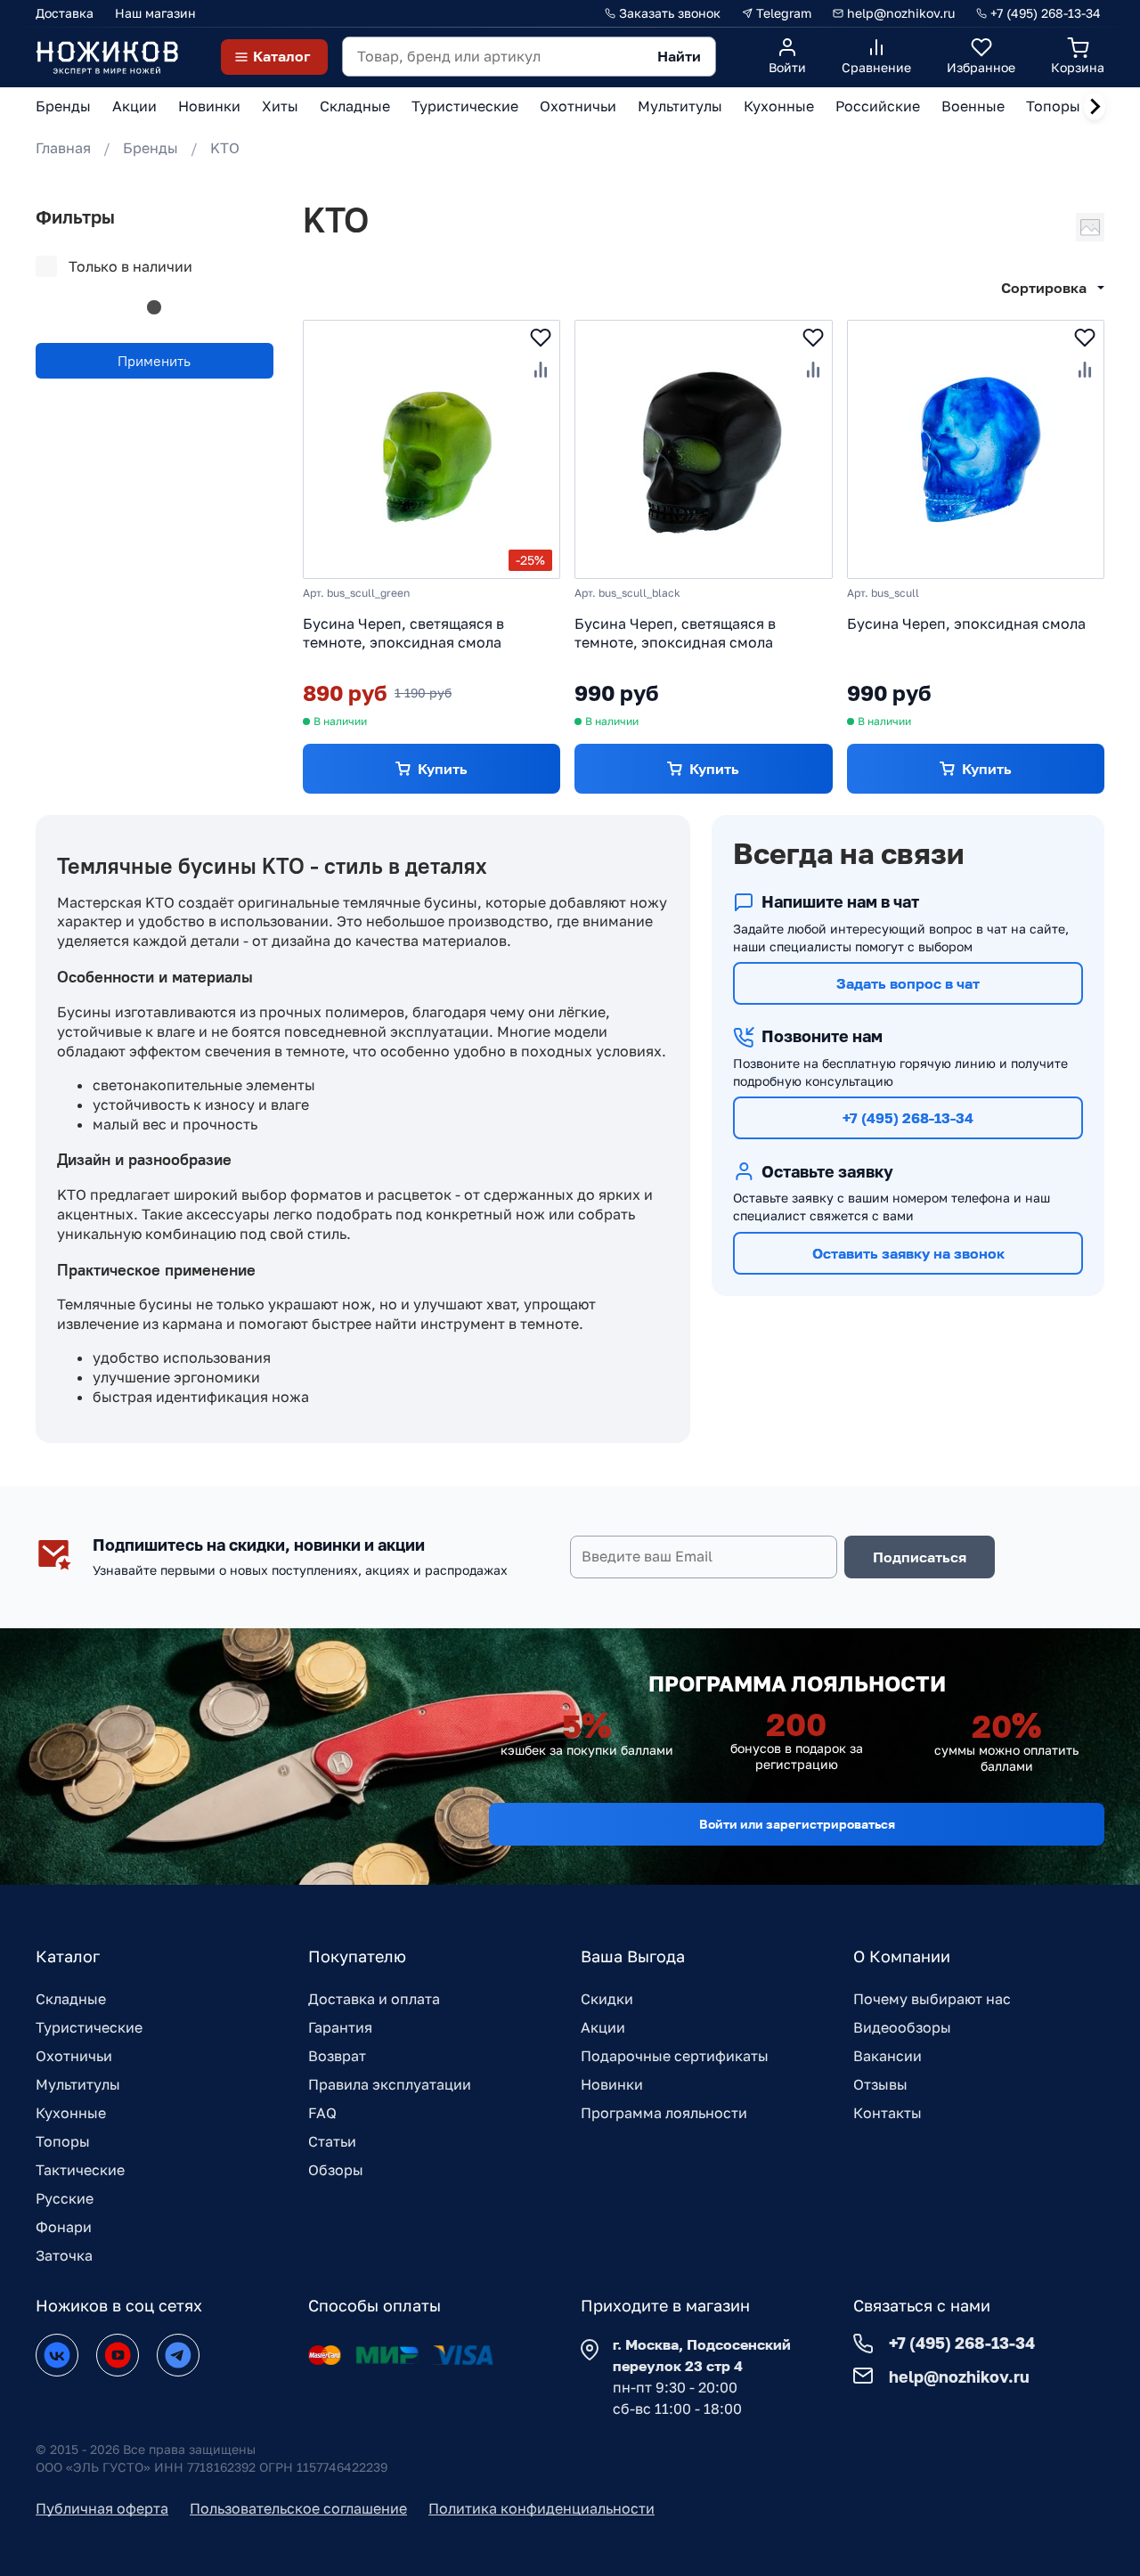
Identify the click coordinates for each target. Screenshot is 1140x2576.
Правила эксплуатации (390, 2084)
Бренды (151, 148)
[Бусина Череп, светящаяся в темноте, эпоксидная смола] (703, 449)
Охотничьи (74, 2056)
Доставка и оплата (374, 1999)
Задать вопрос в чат (908, 983)
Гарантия (340, 2027)
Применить (154, 361)
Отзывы (880, 2084)
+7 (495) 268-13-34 (908, 1118)
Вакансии (888, 2056)
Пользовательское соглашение (298, 2508)
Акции (603, 2027)
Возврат (337, 2056)
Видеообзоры (902, 2027)
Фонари (64, 2227)
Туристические (89, 2027)
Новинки (612, 2084)
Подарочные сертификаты (675, 2056)
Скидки (607, 1999)
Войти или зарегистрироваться (797, 1824)
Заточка (64, 2255)
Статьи (332, 2141)
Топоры (63, 2141)
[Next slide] (1095, 107)
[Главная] (107, 57)
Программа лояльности (664, 2113)
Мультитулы (78, 2084)
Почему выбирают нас (932, 1999)
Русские (65, 2198)
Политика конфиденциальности (541, 2508)
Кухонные (71, 2113)
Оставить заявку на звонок (908, 1253)
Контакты (888, 2113)
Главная (63, 148)
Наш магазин (155, 13)
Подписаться (920, 1557)
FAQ (322, 2113)
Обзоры (336, 2170)
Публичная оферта (102, 2508)
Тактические (80, 2170)
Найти (679, 56)
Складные (71, 1999)
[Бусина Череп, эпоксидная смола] (976, 449)
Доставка (65, 13)
